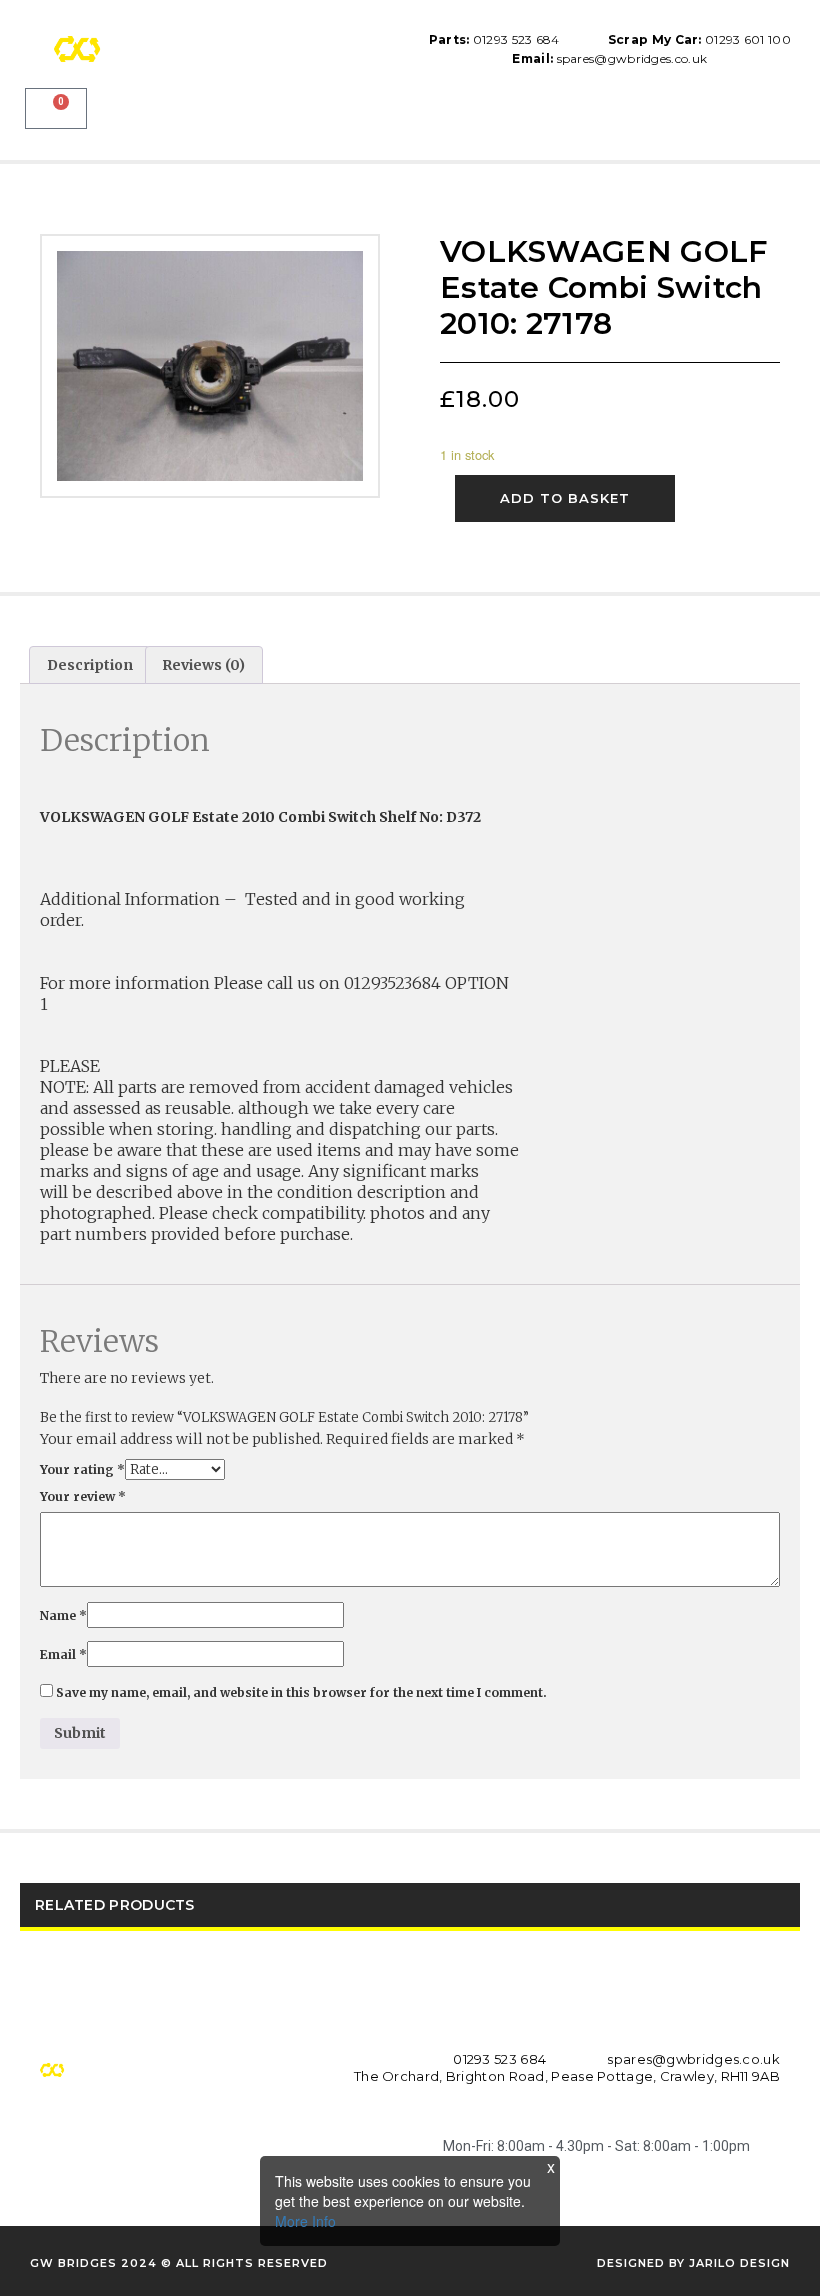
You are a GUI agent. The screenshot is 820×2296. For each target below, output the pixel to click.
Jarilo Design (739, 2263)
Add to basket (565, 498)
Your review (83, 1496)
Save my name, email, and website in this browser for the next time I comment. (301, 1692)
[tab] (90, 665)
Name (63, 1615)
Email (63, 1654)
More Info (305, 2221)
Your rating (82, 1469)
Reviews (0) (203, 665)
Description (90, 665)
